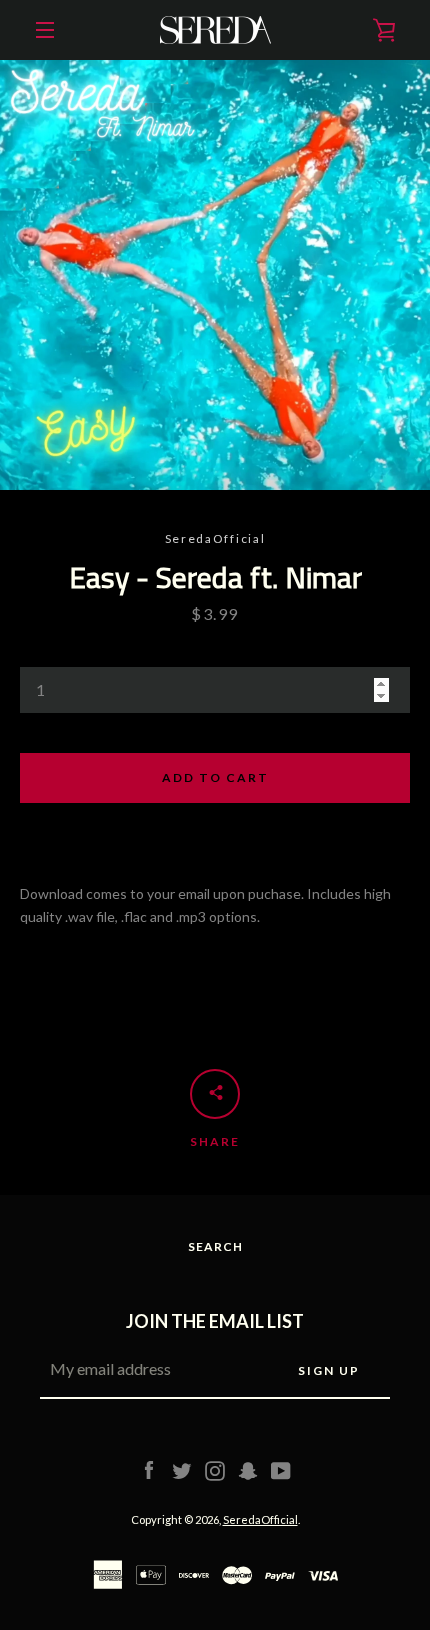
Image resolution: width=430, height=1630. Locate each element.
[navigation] (45, 30)
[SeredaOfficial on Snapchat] (248, 1469)
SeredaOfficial (260, 1519)
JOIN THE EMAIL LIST (215, 1321)
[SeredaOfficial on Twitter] (182, 1469)
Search (215, 1246)
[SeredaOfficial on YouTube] (281, 1469)
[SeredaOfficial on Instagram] (215, 1469)
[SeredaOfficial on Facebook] (149, 1469)
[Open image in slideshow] (215, 275)
